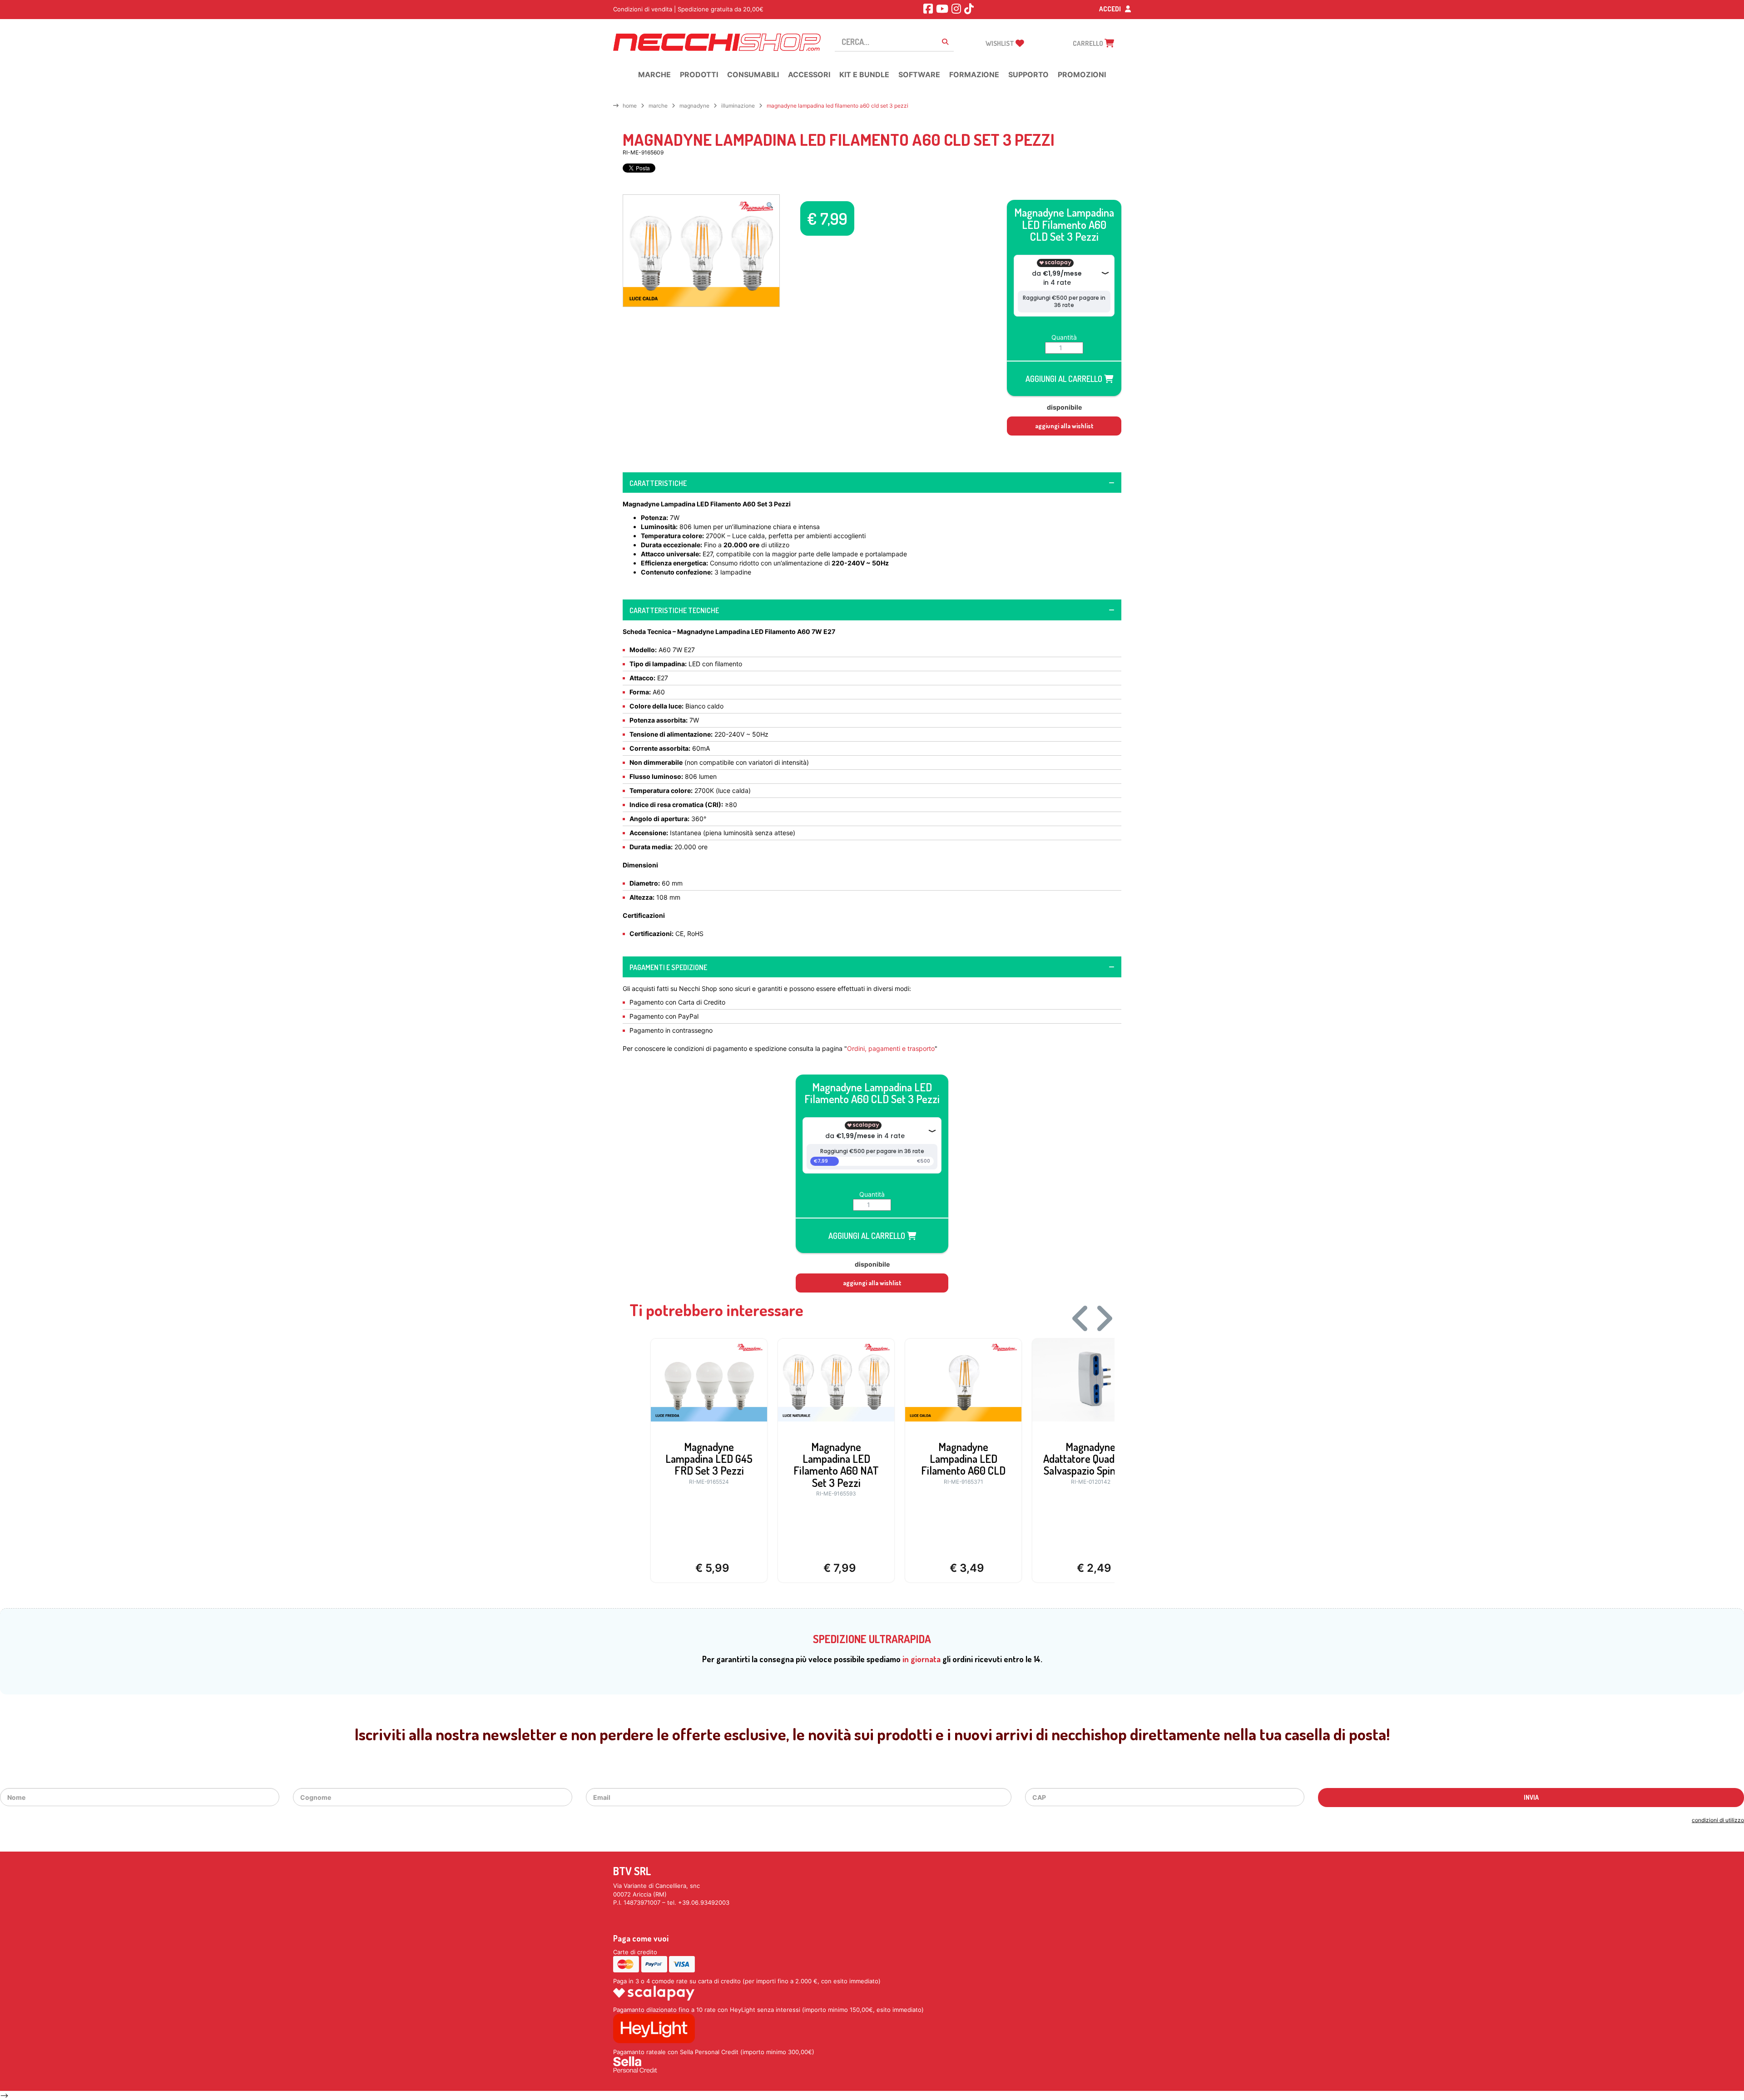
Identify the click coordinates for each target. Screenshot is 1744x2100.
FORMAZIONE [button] (974, 74)
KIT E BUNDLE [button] (864, 74)
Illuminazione (738, 106)
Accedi (1111, 9)
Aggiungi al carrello (1065, 379)
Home (630, 106)
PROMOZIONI (1082, 74)
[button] (770, 205)
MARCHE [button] (654, 74)
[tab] (872, 483)
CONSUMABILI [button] (753, 74)
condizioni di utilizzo (1718, 1820)
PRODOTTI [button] (699, 74)
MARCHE (658, 106)
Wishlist (1001, 43)
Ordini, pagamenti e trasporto (891, 1048)
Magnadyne (694, 106)
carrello (1089, 43)
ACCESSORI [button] (809, 74)
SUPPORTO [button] (1028, 74)
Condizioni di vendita (643, 9)
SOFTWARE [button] (919, 74)
